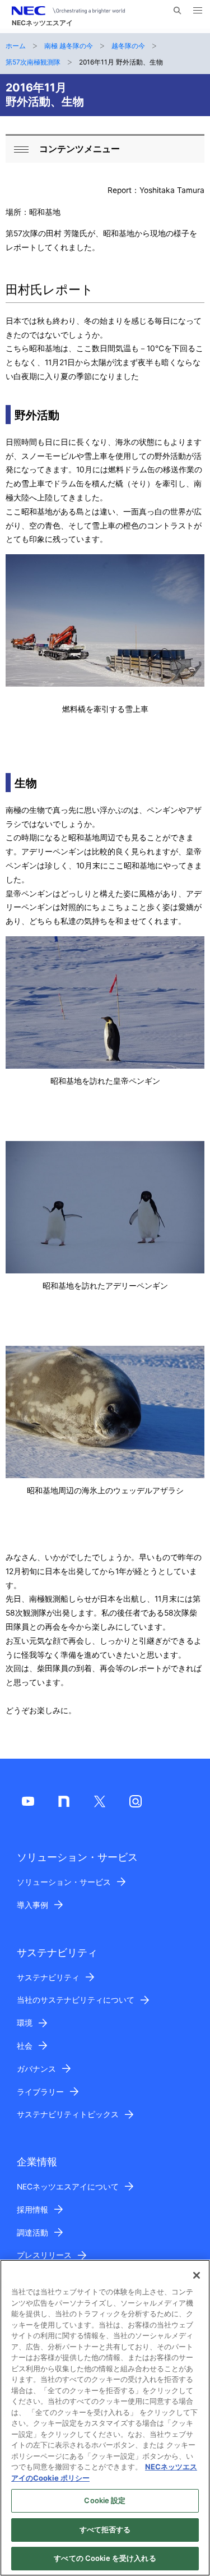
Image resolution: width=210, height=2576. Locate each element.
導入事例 (32, 1905)
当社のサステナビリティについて (76, 2000)
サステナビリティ (48, 1977)
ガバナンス (36, 2069)
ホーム (16, 46)
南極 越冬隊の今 (69, 46)
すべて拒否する (105, 2529)
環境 (25, 2023)
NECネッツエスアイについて (68, 2187)
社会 (25, 2046)
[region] (105, 2418)
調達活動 (32, 2233)
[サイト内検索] (177, 11)
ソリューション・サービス (64, 1882)
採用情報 (32, 2210)
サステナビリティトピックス (68, 2114)
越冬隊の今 (128, 46)
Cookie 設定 (105, 2500)
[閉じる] (197, 2275)
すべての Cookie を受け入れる (105, 2558)
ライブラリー (40, 2092)
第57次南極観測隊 (33, 62)
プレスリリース (44, 2255)
